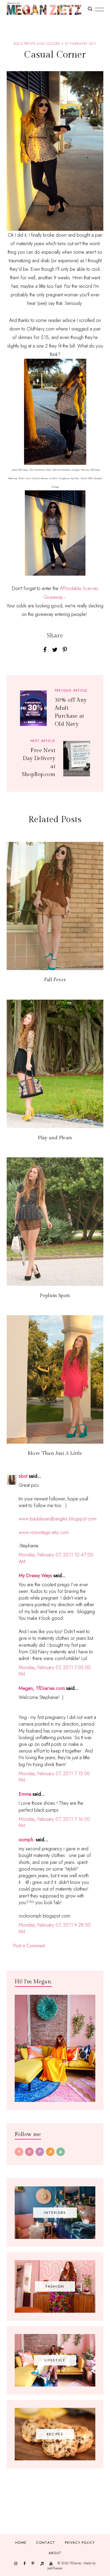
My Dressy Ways (35, 1576)
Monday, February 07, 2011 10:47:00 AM (56, 1558)
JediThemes (55, 2568)
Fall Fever (55, 980)
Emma (25, 1794)
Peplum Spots (55, 1296)
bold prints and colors (37, 44)
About (55, 2553)
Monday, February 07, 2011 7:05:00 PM (55, 1671)
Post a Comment (29, 1946)
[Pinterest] (40, 2152)
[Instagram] (29, 2152)
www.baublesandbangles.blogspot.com (58, 1519)
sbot (23, 1476)
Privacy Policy (80, 2543)
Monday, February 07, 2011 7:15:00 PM (54, 1777)
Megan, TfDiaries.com (42, 1688)
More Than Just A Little (55, 1453)
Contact (46, 2543)
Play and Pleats (55, 1138)
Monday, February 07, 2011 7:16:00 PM (54, 1822)
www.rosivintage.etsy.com (44, 1532)
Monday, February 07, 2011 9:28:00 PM (55, 1928)
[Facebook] (19, 2152)
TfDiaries (75, 2563)
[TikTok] (50, 2152)
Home (21, 2543)
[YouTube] (61, 2152)
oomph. (27, 1840)
